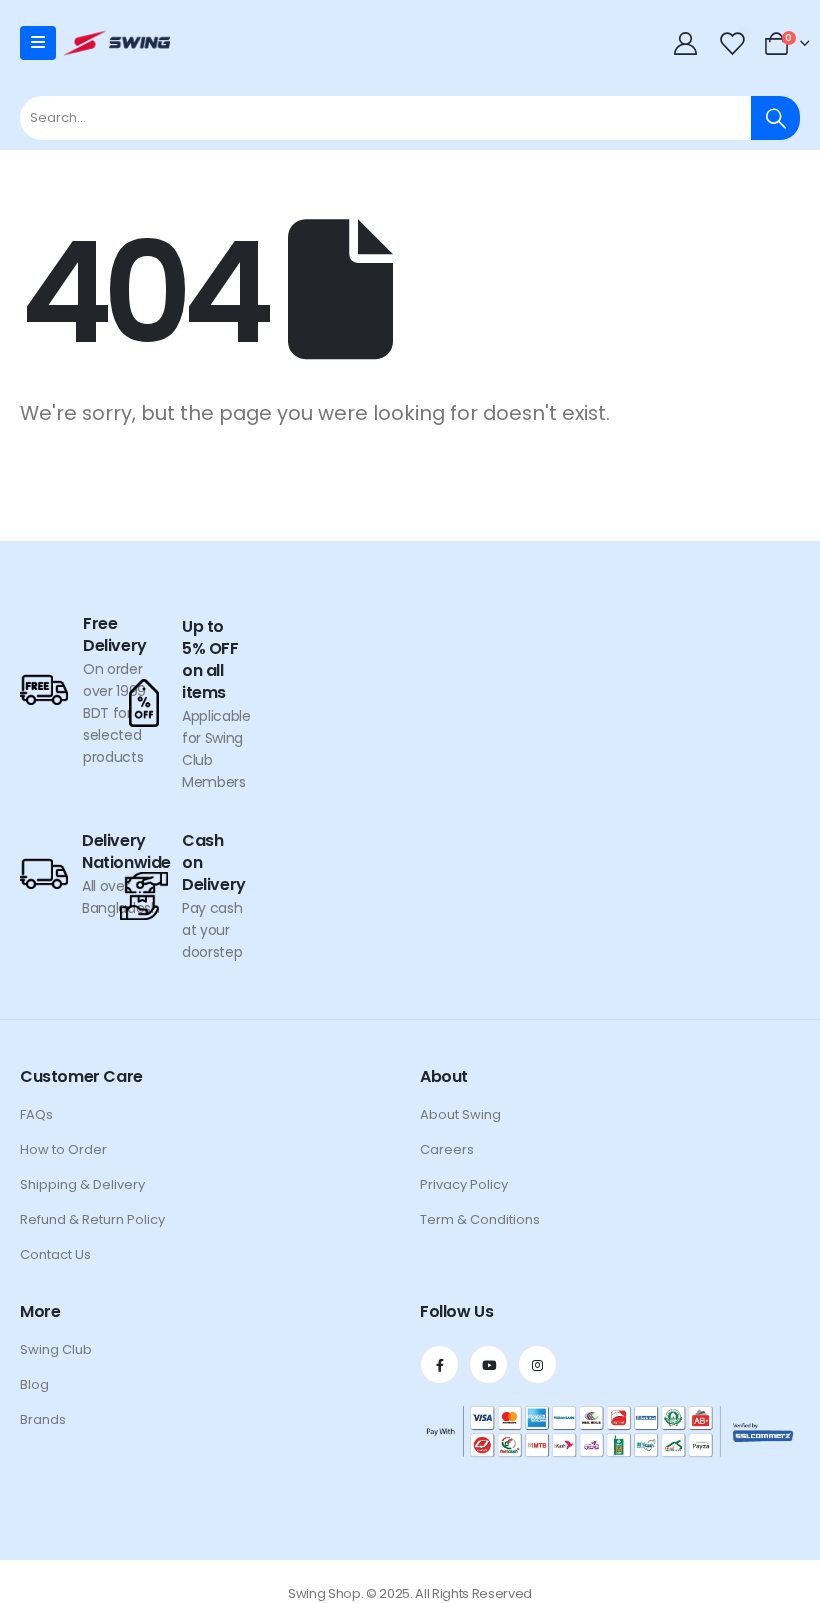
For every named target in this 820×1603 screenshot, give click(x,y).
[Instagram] (537, 1364)
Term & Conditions (480, 1219)
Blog (34, 1384)
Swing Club (56, 1349)
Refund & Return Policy (92, 1219)
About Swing (460, 1114)
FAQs (36, 1114)
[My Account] (688, 43)
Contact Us (55, 1254)
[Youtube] (488, 1364)
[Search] (775, 118)
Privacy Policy (464, 1184)
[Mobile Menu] (38, 43)
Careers (447, 1149)
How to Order (63, 1149)
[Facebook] (439, 1364)
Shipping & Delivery (82, 1184)
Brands (43, 1419)
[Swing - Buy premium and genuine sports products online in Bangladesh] (117, 43)
